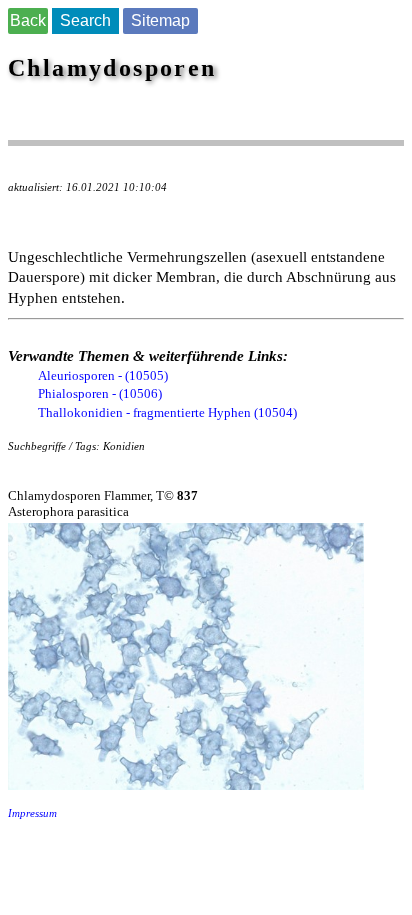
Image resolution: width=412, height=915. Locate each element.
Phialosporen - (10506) (100, 393)
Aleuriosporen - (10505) (103, 375)
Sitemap (160, 20)
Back (28, 20)
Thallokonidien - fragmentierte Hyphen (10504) (167, 412)
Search (85, 20)
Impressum (32, 813)
